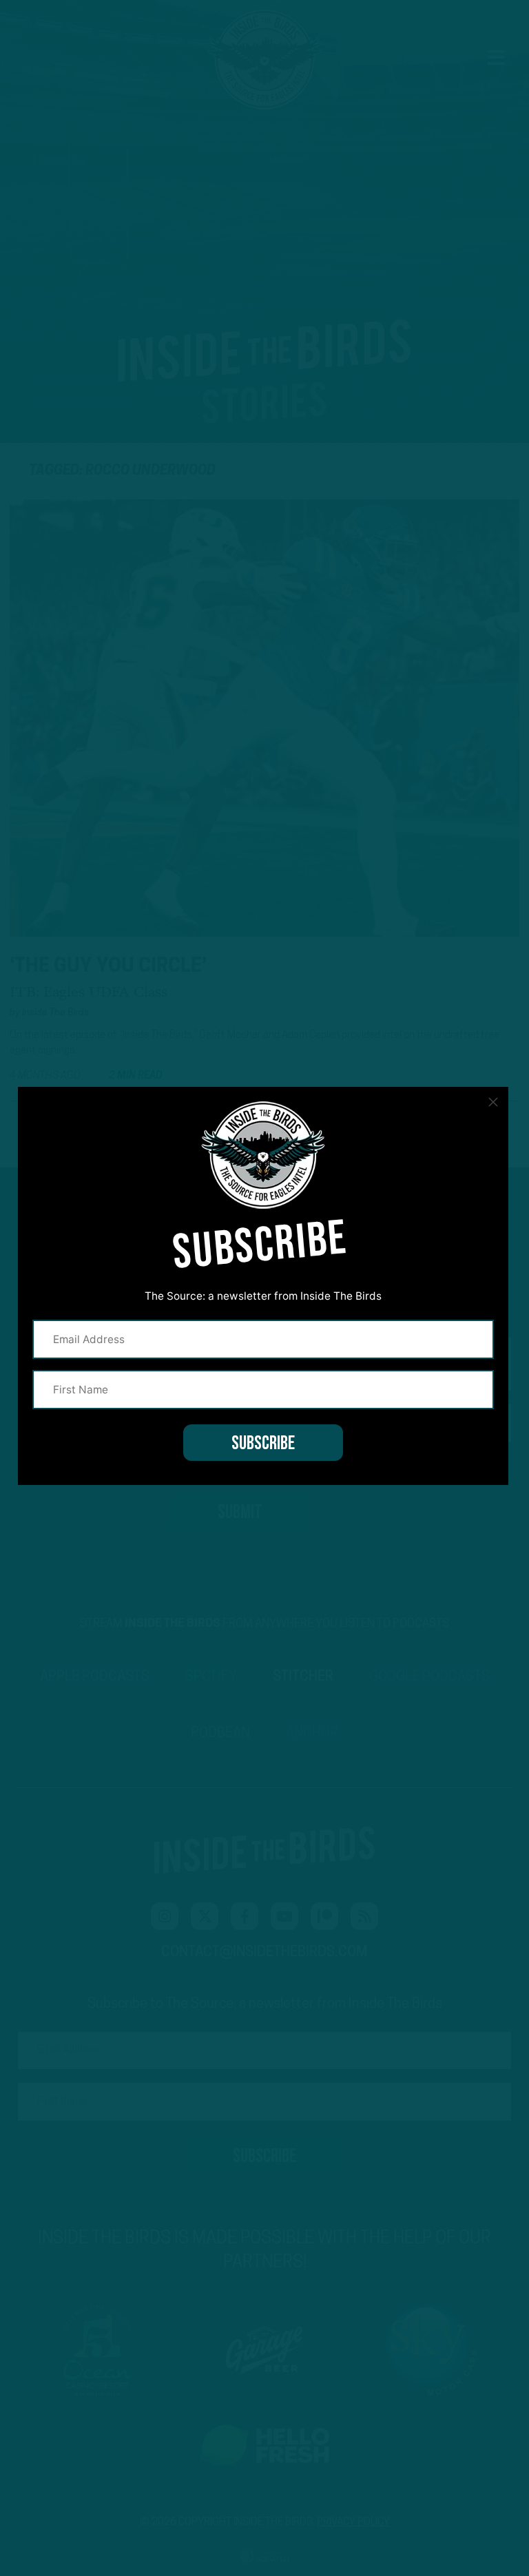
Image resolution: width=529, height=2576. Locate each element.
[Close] (493, 1102)
